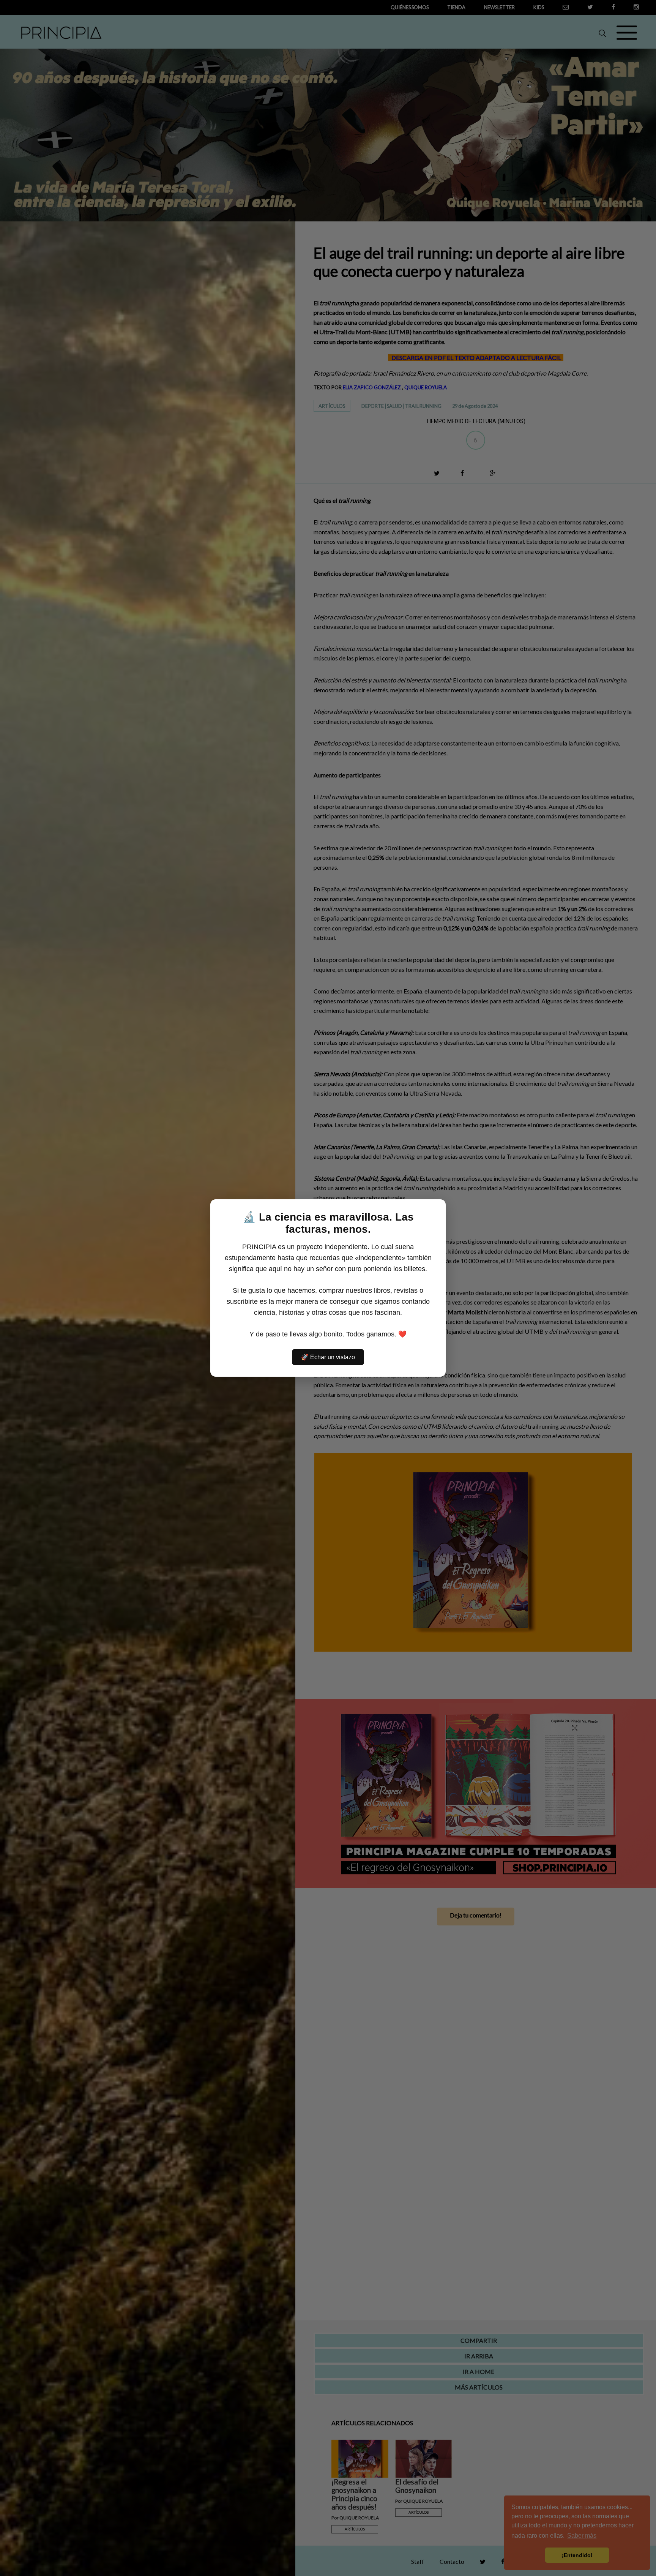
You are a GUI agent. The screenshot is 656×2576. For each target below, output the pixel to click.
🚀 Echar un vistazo (328, 1357)
